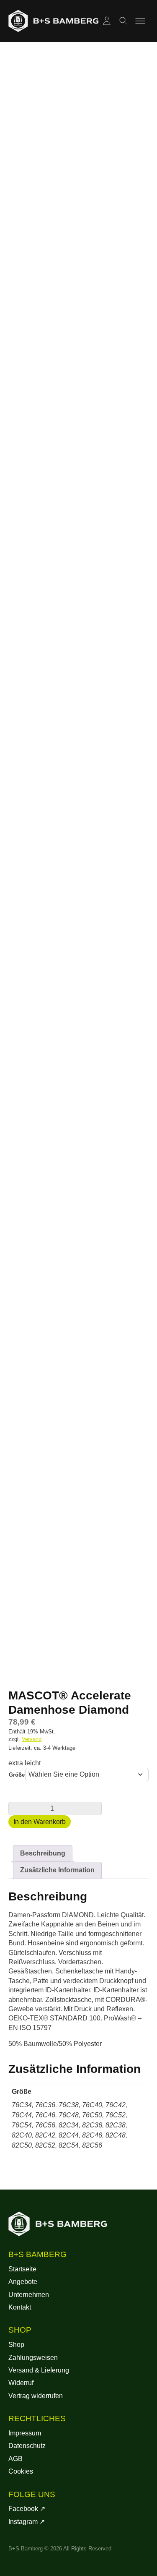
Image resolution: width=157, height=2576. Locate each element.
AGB (15, 2459)
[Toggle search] (124, 21)
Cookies (21, 2471)
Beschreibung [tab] (43, 1853)
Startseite (22, 2269)
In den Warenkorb (40, 1822)
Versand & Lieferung (39, 2370)
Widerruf (21, 2383)
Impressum (25, 2433)
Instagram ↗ (27, 2522)
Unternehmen (29, 2295)
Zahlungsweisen (33, 2358)
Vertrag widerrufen (36, 2396)
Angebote (23, 2282)
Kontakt (20, 2307)
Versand (32, 1739)
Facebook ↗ (27, 2509)
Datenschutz (27, 2446)
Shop (16, 2345)
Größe (17, 1775)
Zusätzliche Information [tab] (57, 1870)
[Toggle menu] (140, 21)
